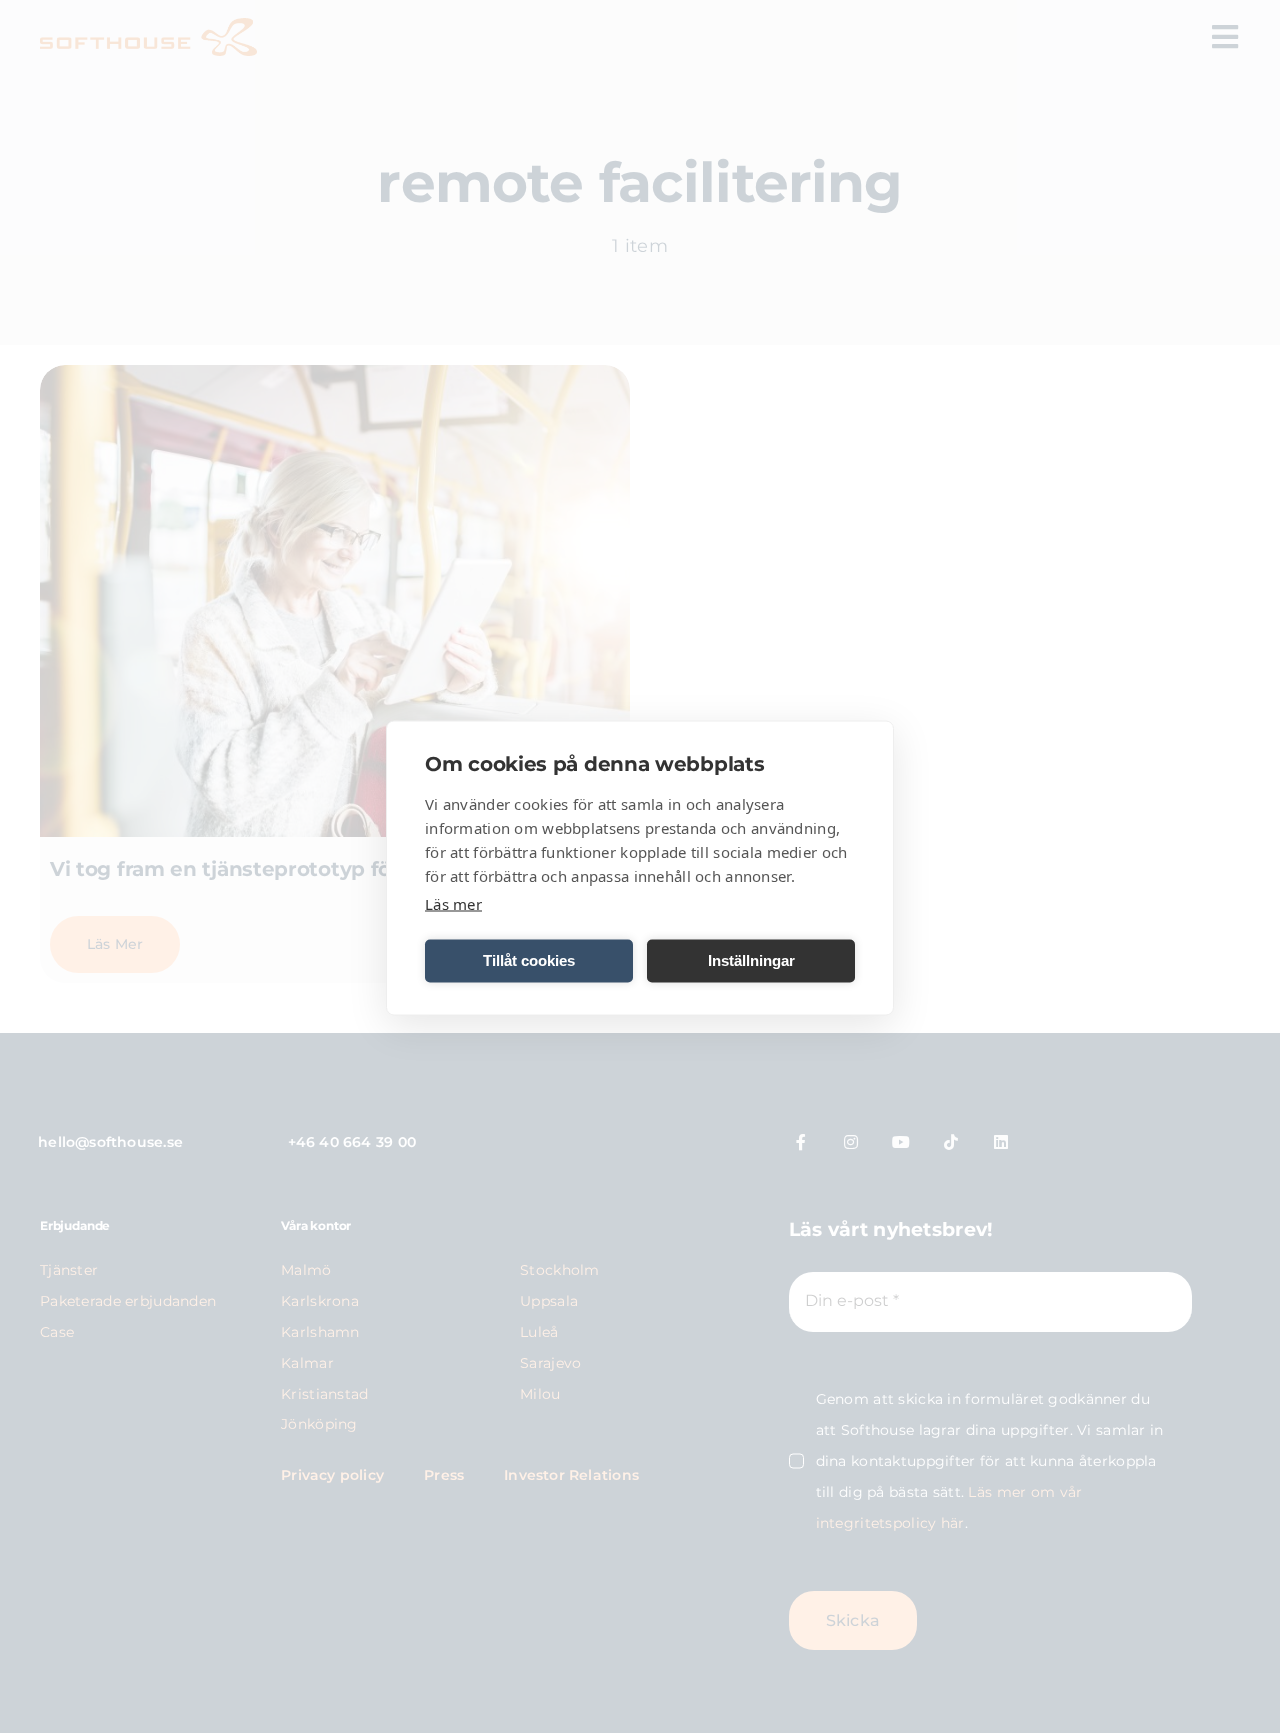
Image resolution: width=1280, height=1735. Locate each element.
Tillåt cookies (529, 960)
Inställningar (751, 960)
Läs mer (453, 903)
